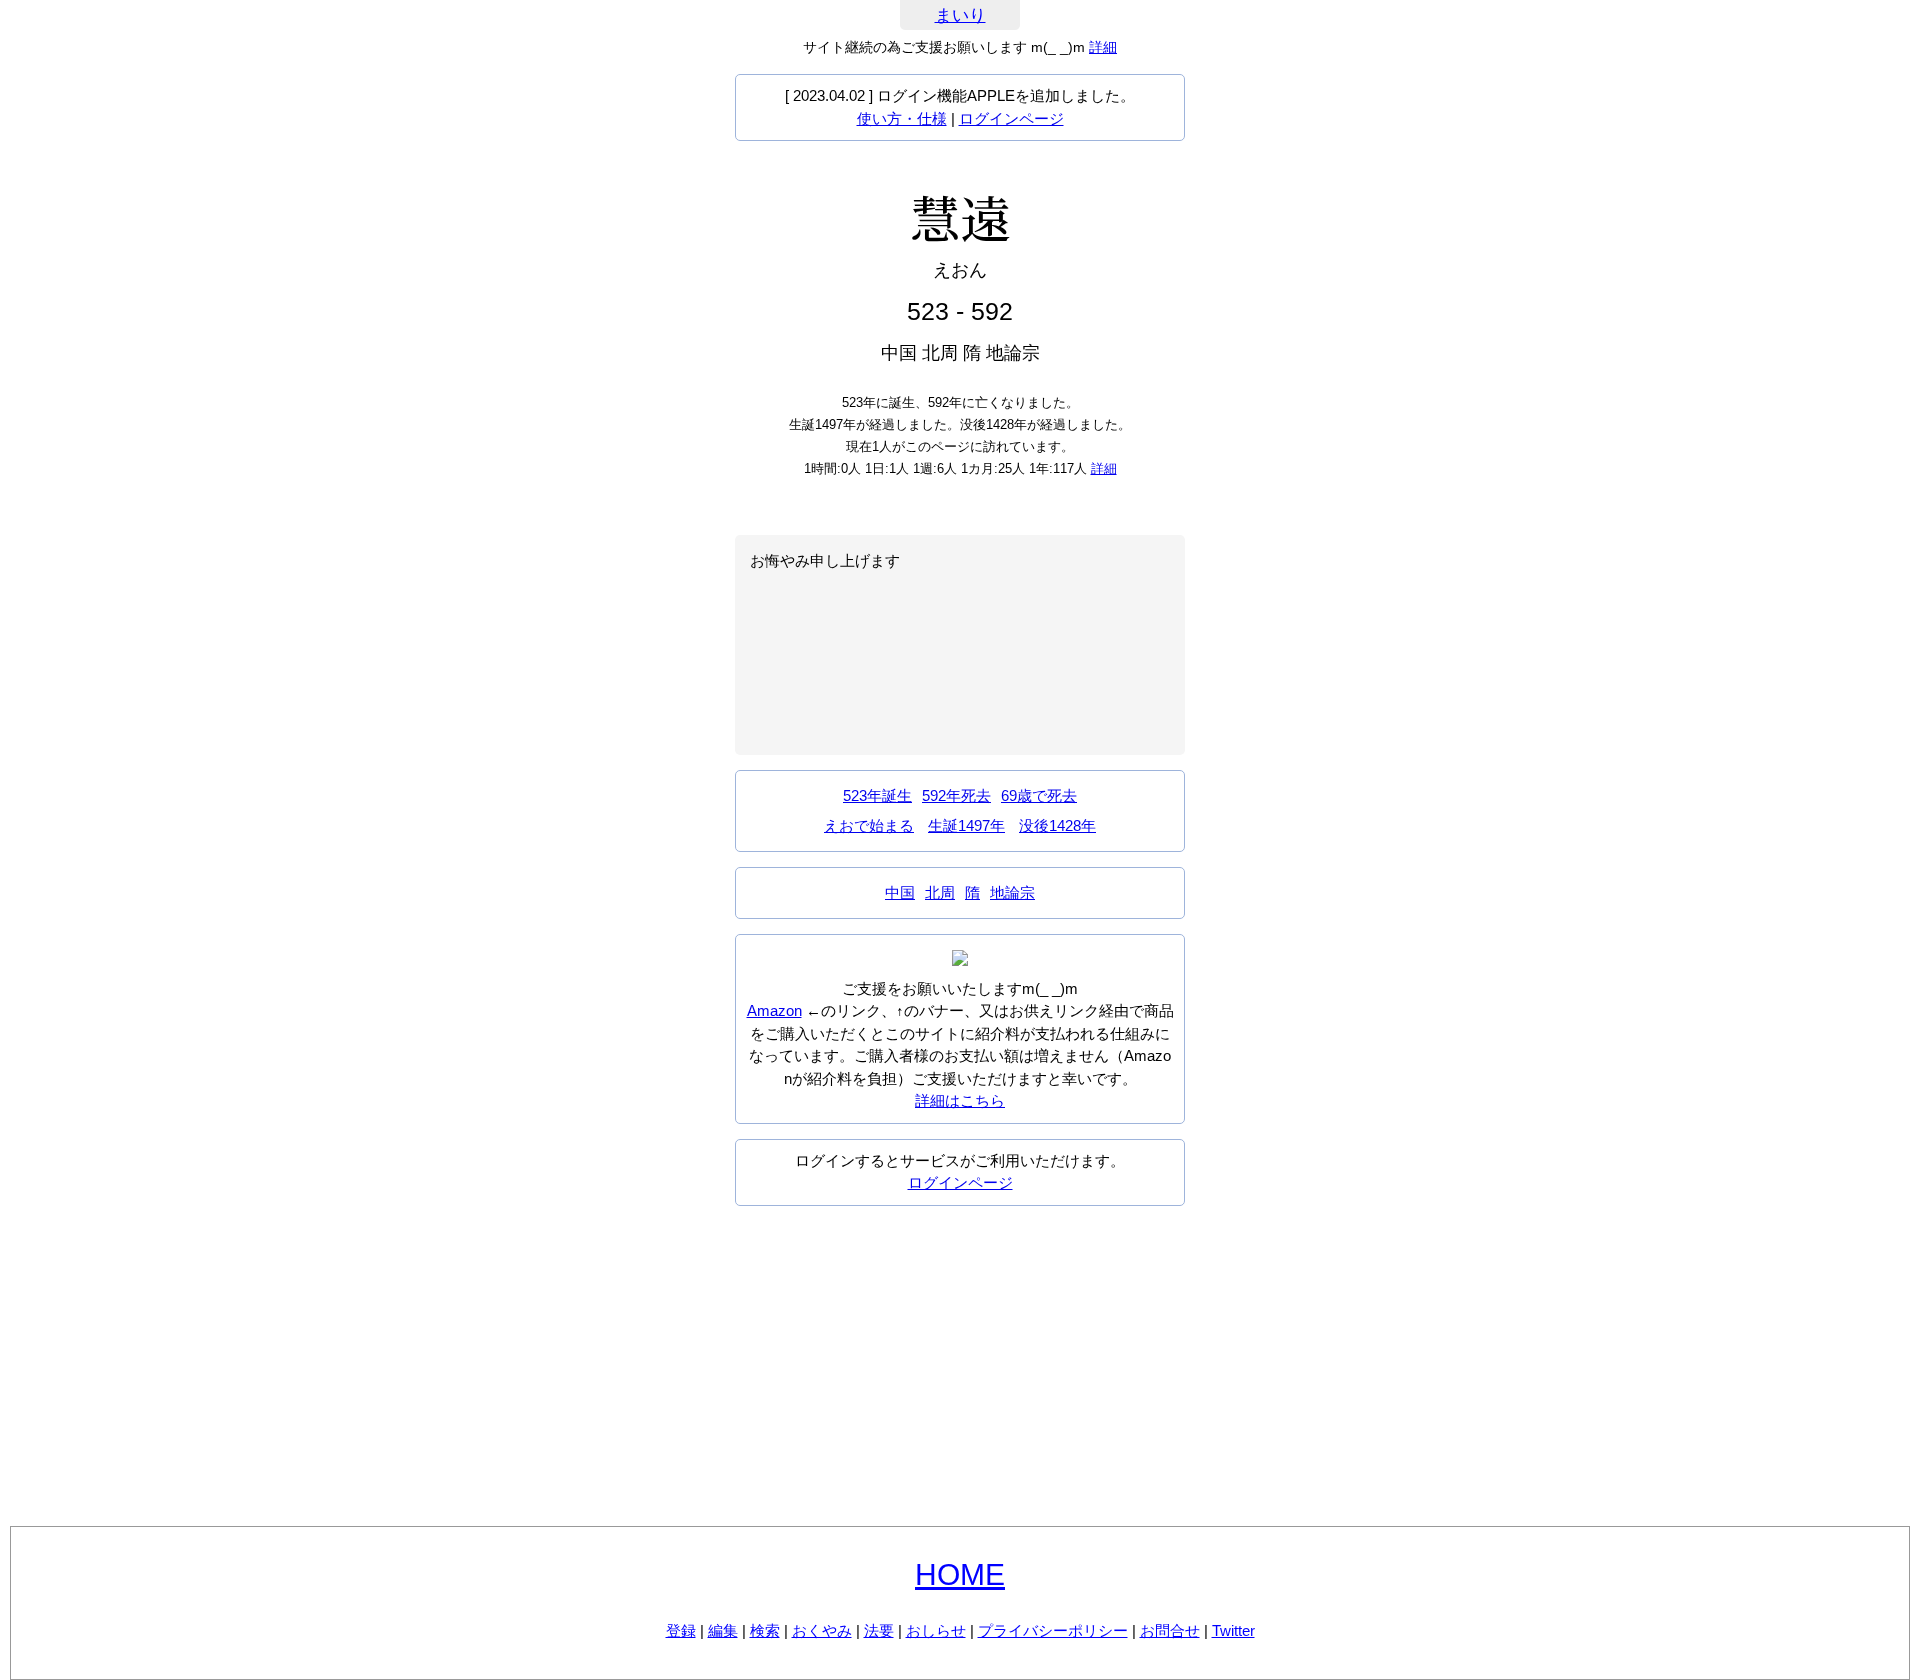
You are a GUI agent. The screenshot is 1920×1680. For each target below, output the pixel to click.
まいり (960, 15)
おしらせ (936, 1630)
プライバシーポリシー (1053, 1630)
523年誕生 (877, 795)
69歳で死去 (1039, 795)
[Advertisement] (960, 1366)
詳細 (1103, 47)
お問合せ (1170, 1630)
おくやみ (822, 1630)
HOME (960, 1574)
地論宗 (1012, 892)
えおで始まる (869, 825)
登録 (681, 1630)
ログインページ (1011, 118)
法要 (879, 1630)
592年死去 (956, 795)
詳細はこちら (960, 1100)
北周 (940, 892)
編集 (723, 1630)
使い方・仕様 (902, 118)
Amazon (774, 1010)
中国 (900, 892)
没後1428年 (1057, 825)
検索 (765, 1630)
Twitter (1233, 1630)
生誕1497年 (966, 825)
